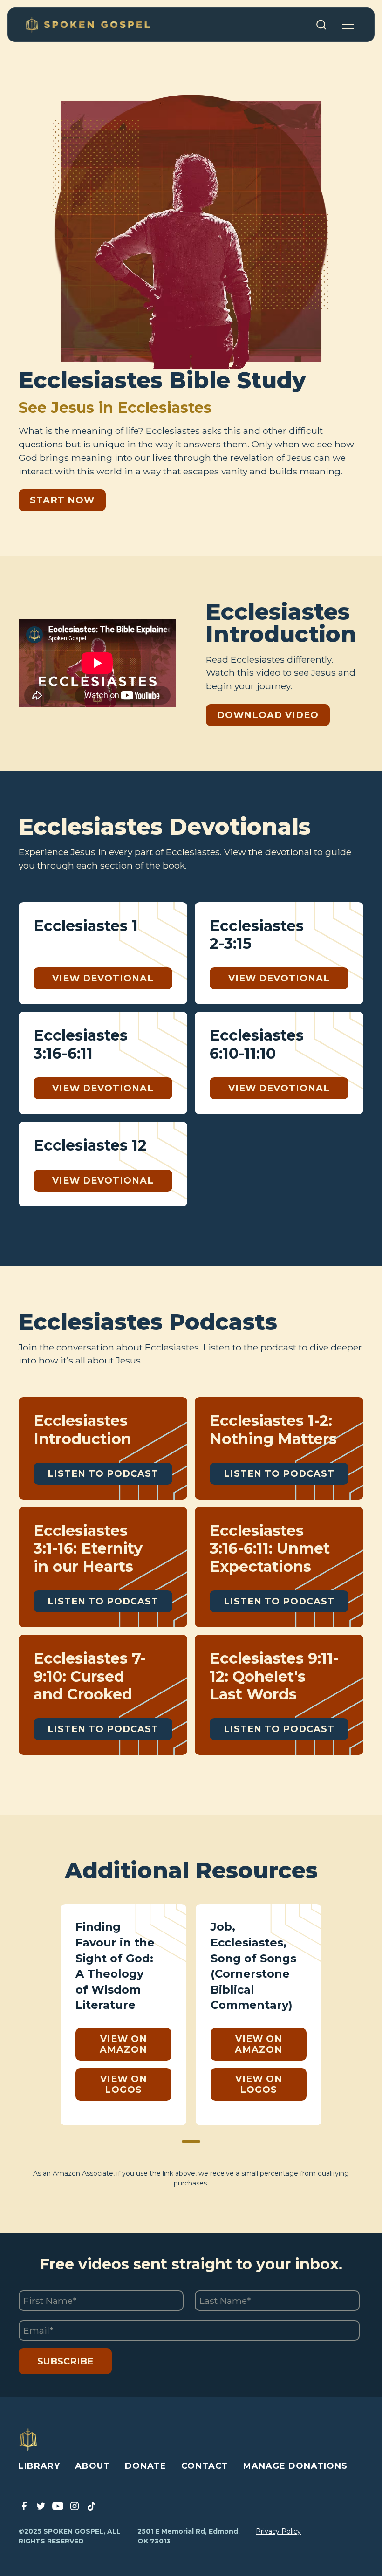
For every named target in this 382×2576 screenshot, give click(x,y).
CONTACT (205, 2466)
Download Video (268, 715)
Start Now (62, 500)
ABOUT (92, 2466)
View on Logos (124, 2084)
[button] (348, 25)
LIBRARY (39, 2466)
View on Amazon (123, 2044)
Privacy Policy (278, 2531)
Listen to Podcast (103, 1473)
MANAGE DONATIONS (295, 2466)
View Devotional (103, 978)
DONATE (146, 2466)
